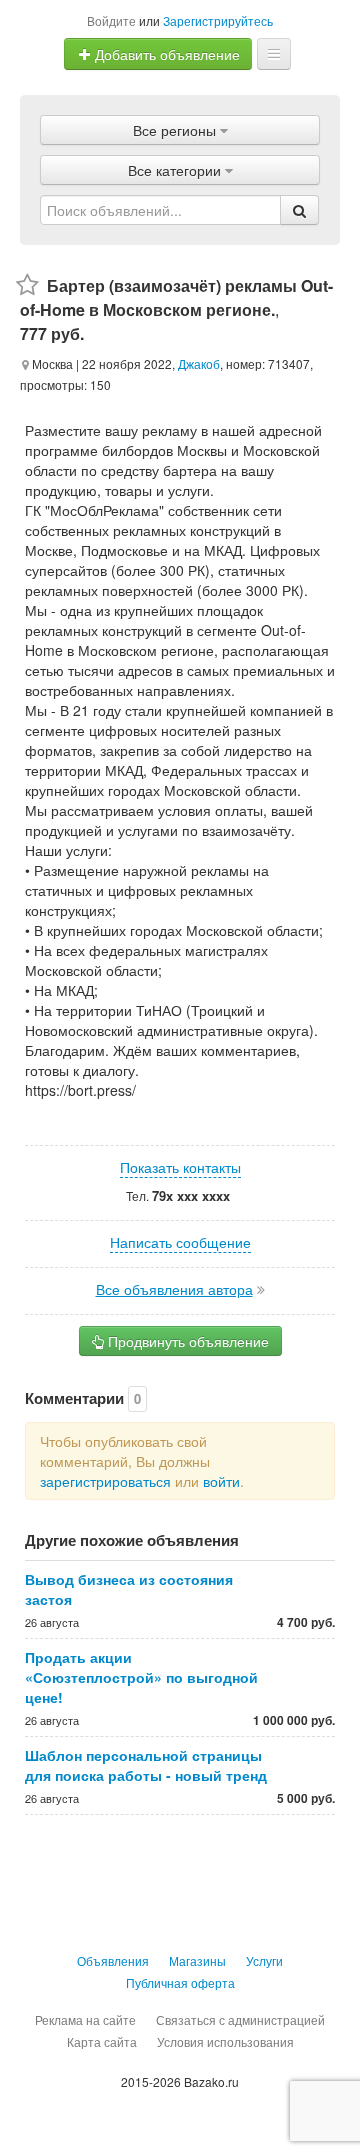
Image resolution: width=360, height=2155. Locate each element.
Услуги (264, 1960)
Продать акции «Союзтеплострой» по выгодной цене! (141, 1677)
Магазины (197, 1960)
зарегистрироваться (105, 1481)
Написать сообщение (180, 1242)
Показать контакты (180, 1167)
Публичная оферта (180, 1982)
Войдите (111, 20)
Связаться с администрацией (240, 2019)
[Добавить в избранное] (27, 285)
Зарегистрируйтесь (218, 20)
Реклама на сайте (85, 2019)
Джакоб (199, 363)
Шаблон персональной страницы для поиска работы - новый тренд (146, 1765)
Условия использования (225, 2041)
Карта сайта (102, 2041)
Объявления (113, 1960)
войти (221, 1481)
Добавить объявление (165, 54)
